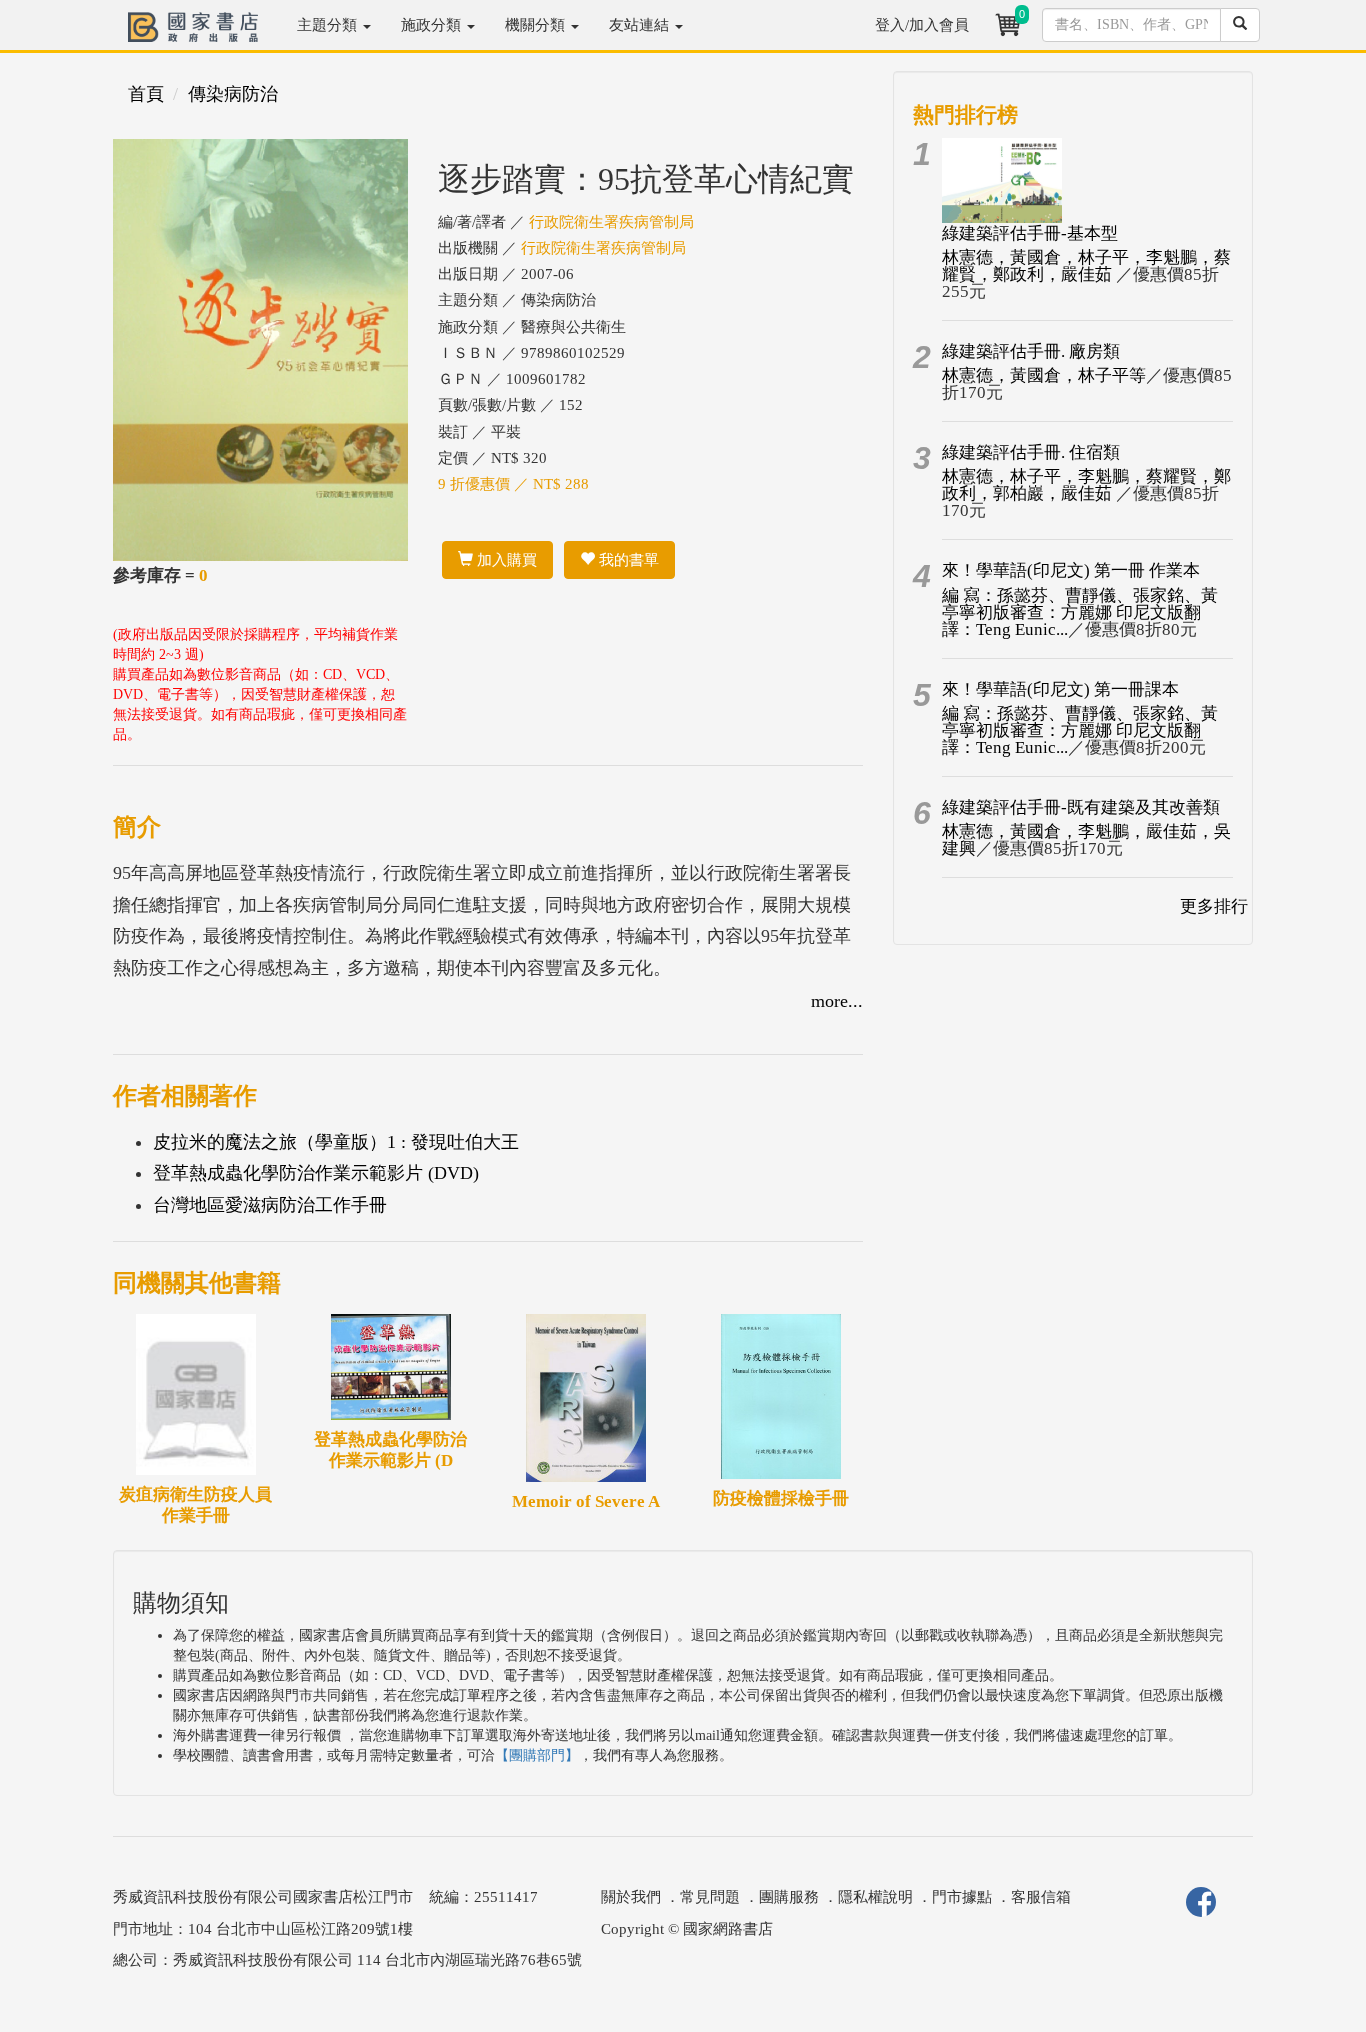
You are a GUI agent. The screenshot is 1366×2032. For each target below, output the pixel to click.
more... (837, 1001)
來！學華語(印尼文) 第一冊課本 (1060, 689)
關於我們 (631, 1897)
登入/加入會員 (922, 25)
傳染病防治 (233, 94)
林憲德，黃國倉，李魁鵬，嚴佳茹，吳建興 (1086, 840)
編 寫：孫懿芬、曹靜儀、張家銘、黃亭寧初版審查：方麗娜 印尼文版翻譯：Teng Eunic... (1080, 612)
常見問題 (710, 1897)
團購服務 (789, 1897)
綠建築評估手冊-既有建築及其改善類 (1081, 807)
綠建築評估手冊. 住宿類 (1031, 452)
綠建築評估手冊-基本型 (1030, 233)
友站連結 (641, 25)
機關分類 (537, 25)
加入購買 (505, 560)
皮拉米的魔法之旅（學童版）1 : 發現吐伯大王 (336, 1142)
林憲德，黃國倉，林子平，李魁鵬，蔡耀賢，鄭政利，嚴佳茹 (1086, 266)
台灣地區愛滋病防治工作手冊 (270, 1205)
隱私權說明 (875, 1897)
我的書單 (627, 560)
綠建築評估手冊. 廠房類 (1031, 351)
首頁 (146, 94)
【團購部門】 (537, 1755)
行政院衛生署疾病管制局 (611, 222)
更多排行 (1214, 906)
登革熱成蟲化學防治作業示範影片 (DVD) (316, 1173)
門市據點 (962, 1897)
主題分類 (329, 25)
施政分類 (433, 25)
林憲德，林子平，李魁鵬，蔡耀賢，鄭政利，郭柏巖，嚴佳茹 (1086, 485)
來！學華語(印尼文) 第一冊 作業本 (1071, 570)
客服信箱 (1041, 1897)
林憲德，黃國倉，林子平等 (1044, 375)
